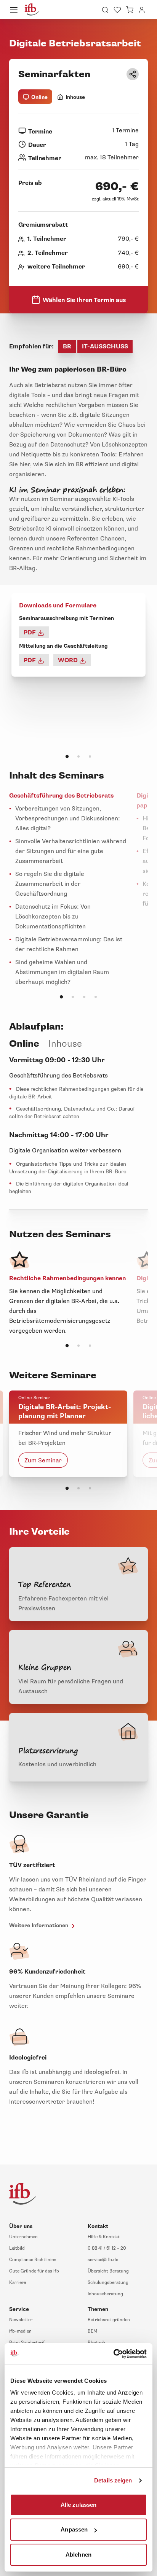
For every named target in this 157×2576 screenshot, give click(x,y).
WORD (69, 660)
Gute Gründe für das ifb (34, 2271)
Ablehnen (78, 2554)
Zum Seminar (43, 1460)
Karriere (18, 2283)
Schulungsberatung (108, 2283)
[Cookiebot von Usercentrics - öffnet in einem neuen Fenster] (113, 2354)
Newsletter (21, 2320)
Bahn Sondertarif (27, 2343)
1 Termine (125, 130)
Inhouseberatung (105, 2294)
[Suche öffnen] (105, 10)
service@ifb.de (103, 2260)
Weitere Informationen (39, 1925)
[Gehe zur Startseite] (32, 10)
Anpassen (74, 2529)
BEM (92, 2331)
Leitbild (17, 2248)
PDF (30, 632)
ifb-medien (20, 2331)
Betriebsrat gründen (109, 2320)
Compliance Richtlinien (33, 2260)
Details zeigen (113, 2480)
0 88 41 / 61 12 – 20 (107, 2248)
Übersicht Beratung (108, 2271)
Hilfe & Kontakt (104, 2237)
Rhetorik (97, 2343)
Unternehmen (23, 2237)
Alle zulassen (78, 2504)
